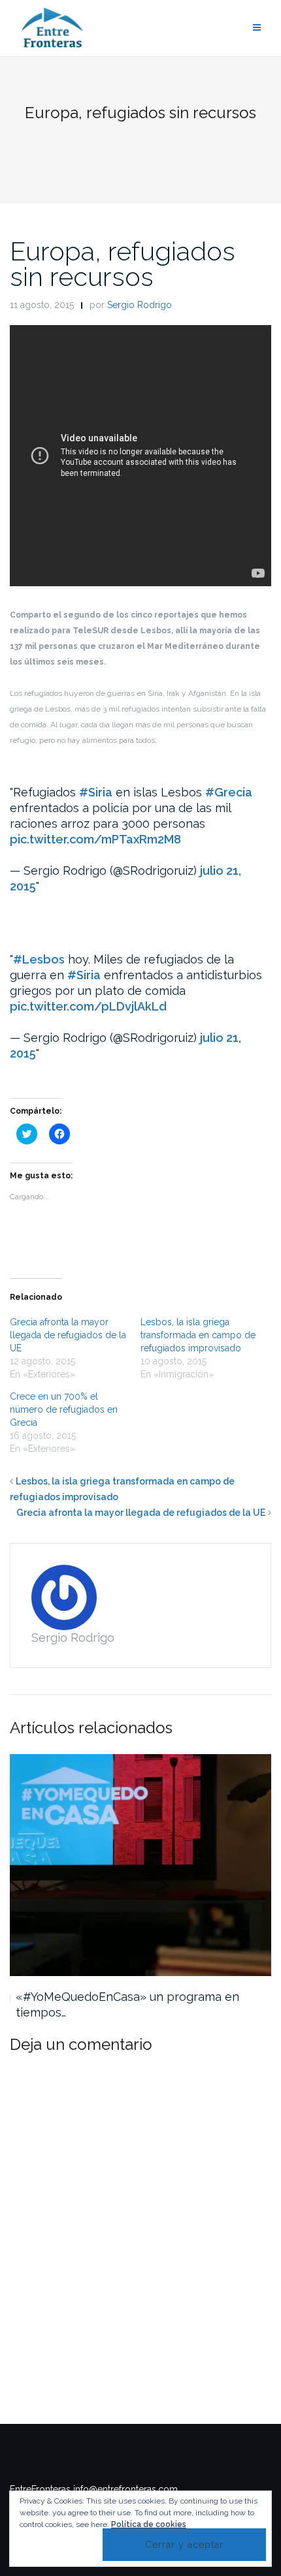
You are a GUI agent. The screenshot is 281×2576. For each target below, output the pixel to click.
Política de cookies (149, 2524)
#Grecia (229, 792)
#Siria (96, 792)
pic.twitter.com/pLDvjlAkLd (88, 1006)
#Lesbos (39, 959)
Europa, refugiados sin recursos (123, 264)
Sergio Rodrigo (140, 305)
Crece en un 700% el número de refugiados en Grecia (64, 1409)
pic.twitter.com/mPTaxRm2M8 (95, 839)
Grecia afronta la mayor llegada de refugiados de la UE (68, 1335)
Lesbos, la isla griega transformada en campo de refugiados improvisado (198, 1335)
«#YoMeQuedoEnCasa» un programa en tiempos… (127, 2004)
